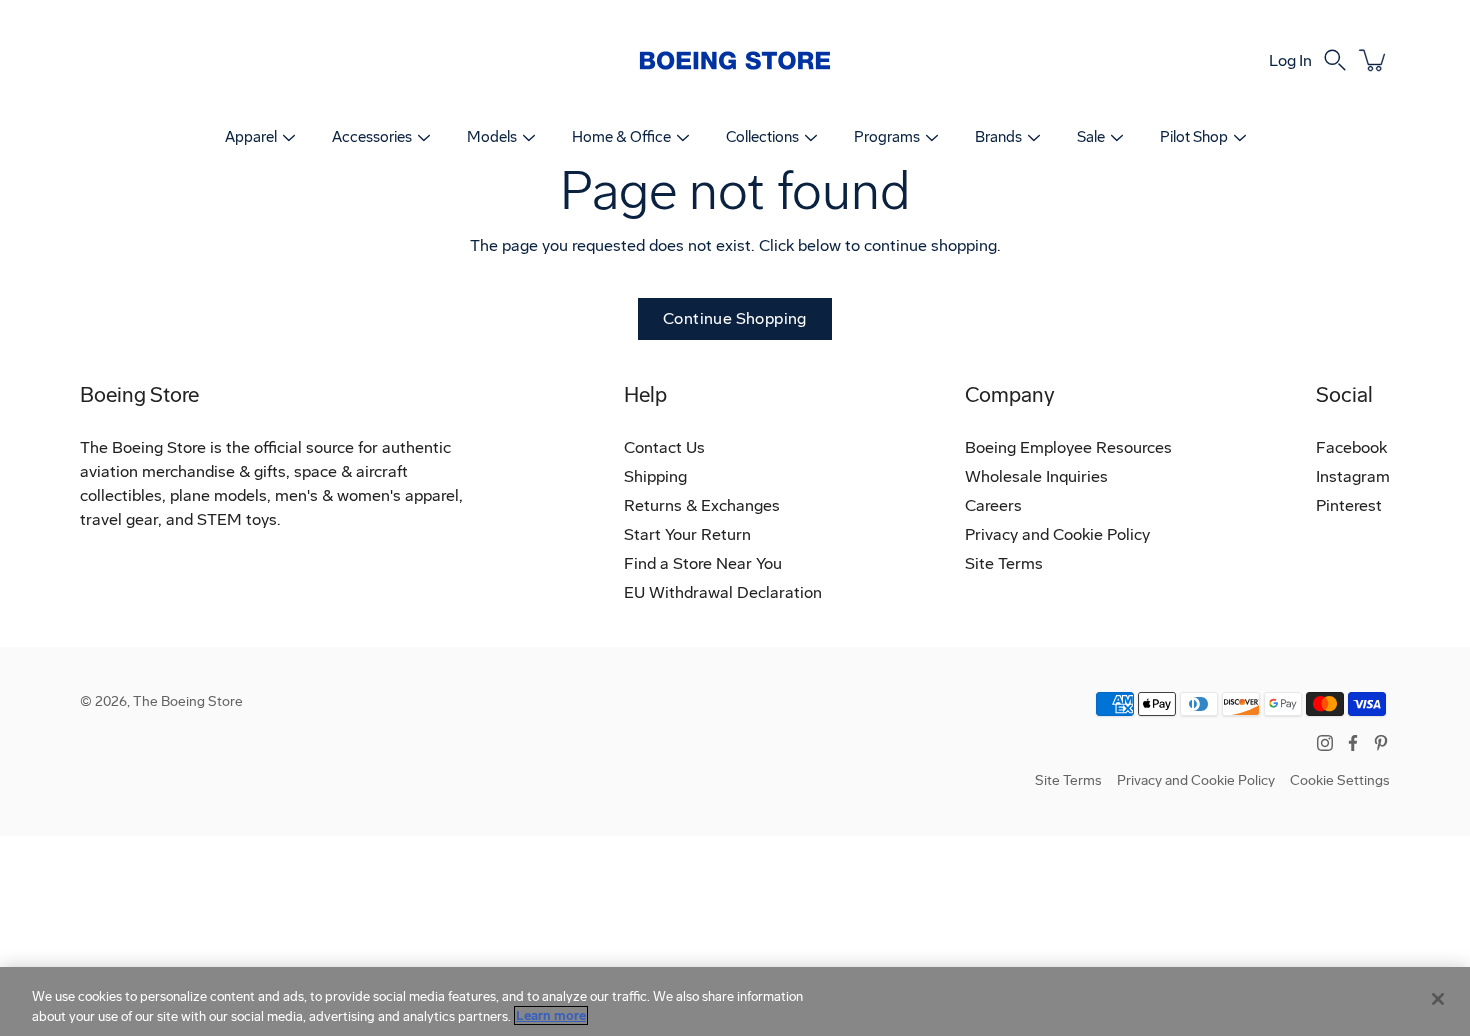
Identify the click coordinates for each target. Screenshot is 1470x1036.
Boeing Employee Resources (1068, 447)
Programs (887, 137)
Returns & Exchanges (702, 505)
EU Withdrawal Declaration (723, 592)
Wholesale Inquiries (1036, 476)
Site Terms (1004, 563)
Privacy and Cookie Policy (1057, 534)
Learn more (551, 1015)
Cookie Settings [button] (1340, 780)
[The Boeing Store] (735, 60)
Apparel (251, 137)
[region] (735, 1001)
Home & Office (621, 137)
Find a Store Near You (703, 563)
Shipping (655, 476)
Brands (998, 137)
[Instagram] (1325, 743)
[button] (1335, 60)
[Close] (1438, 999)
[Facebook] (1353, 743)
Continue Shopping (735, 318)
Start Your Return (687, 534)
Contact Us (664, 447)
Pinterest (1349, 505)
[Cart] (1374, 60)
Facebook (1351, 447)
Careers (993, 505)
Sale (1091, 137)
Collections (762, 137)
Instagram (1353, 476)
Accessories (372, 137)
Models (492, 137)
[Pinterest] (1381, 743)
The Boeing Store (188, 701)
